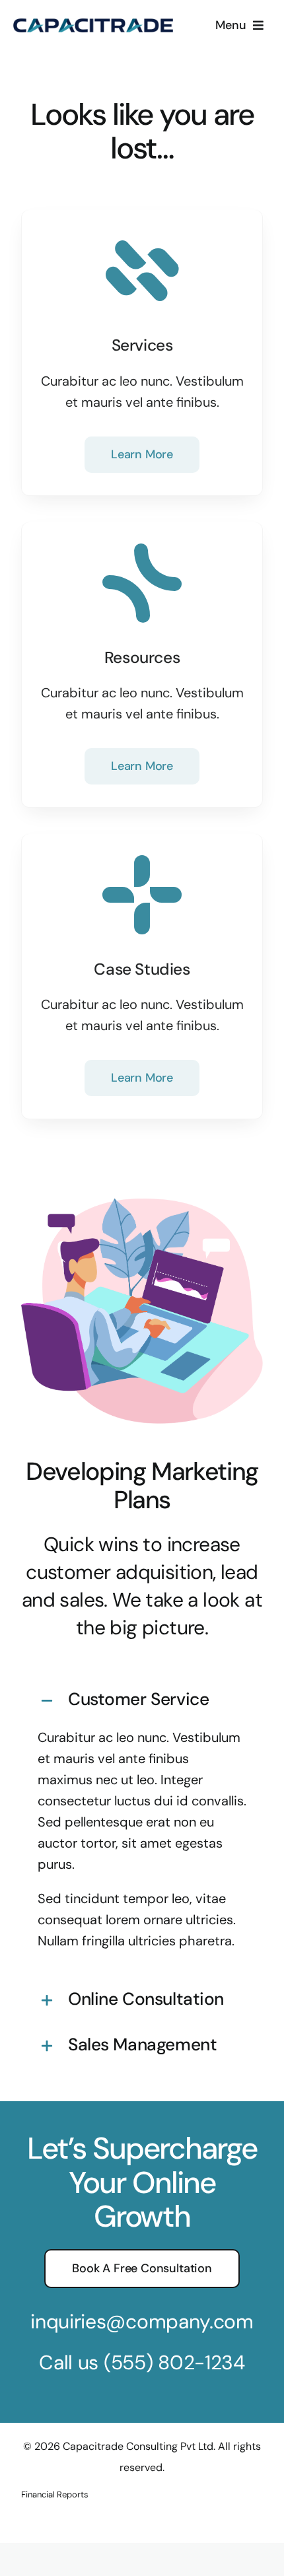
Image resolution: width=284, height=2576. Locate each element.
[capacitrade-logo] (93, 25)
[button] (142, 1701)
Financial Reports (55, 2494)
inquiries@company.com (142, 2321)
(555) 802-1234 (174, 2362)
